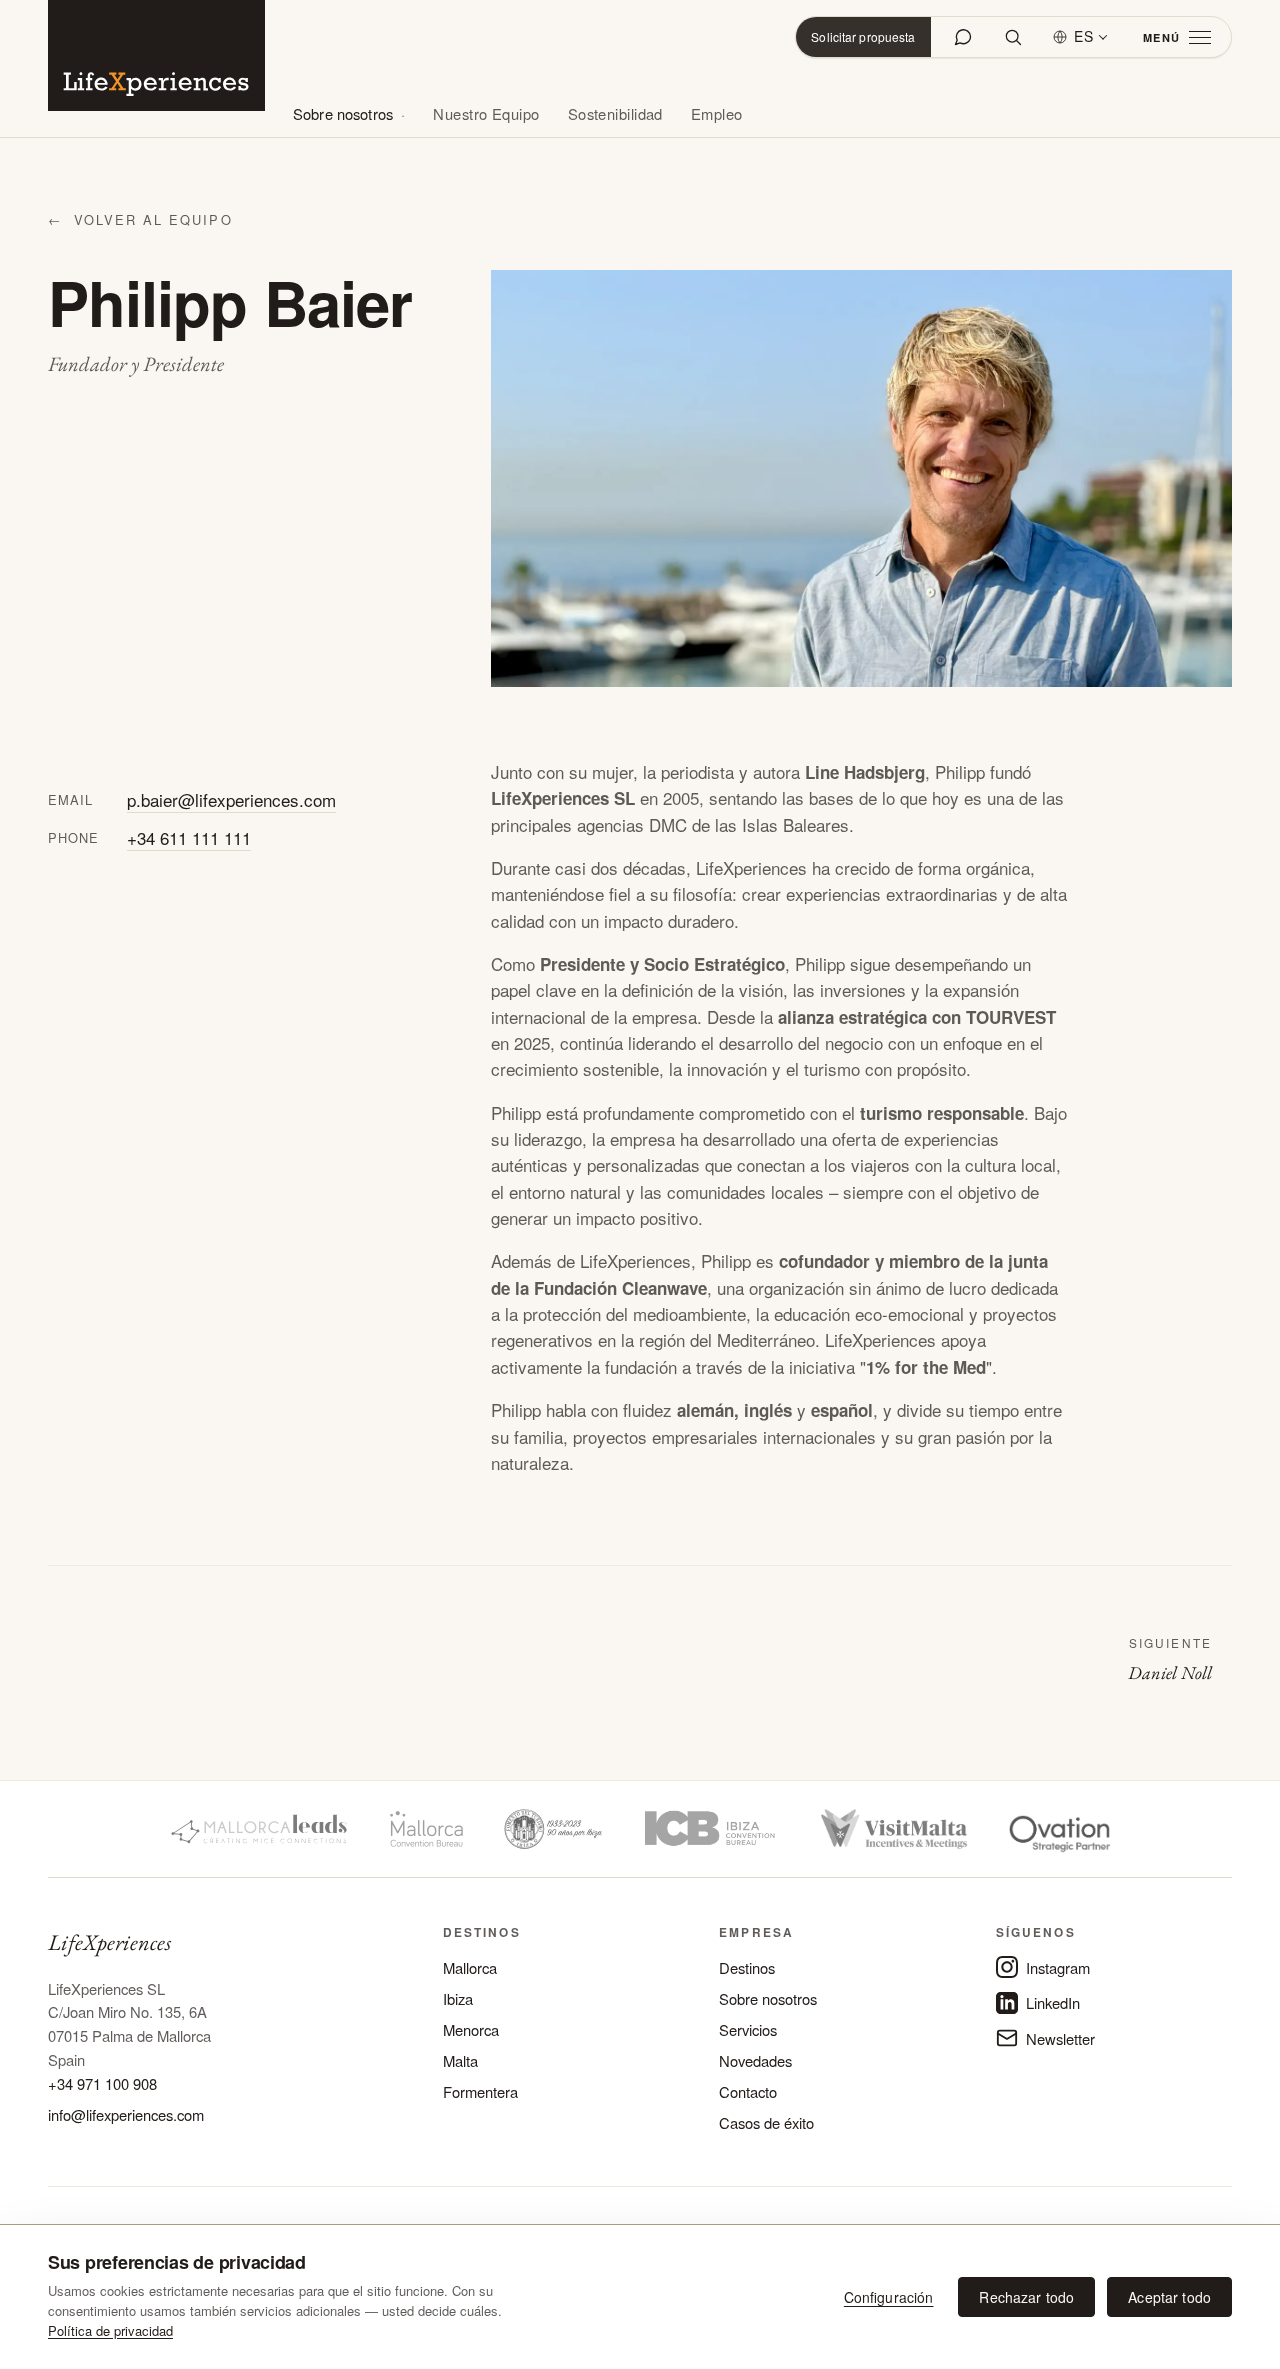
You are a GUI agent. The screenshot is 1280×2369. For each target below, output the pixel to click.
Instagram (1058, 1967)
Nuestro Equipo (486, 113)
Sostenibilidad (615, 113)
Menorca (471, 2029)
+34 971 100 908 (102, 2083)
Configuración (889, 2297)
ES (1084, 36)
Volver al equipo (140, 219)
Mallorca (470, 1967)
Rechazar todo (1026, 2297)
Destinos (747, 1967)
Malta (460, 2060)
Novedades (755, 2060)
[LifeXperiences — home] (156, 55)
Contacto (748, 2091)
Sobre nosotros (343, 113)
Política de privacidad (110, 2330)
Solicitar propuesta (863, 36)
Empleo (717, 113)
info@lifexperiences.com (126, 2114)
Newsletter (1060, 2038)
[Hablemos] (963, 37)
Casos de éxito (766, 2122)
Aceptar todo (1169, 2297)
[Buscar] (1013, 37)
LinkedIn (1053, 2002)
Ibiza (458, 1998)
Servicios (748, 2029)
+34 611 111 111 (189, 837)
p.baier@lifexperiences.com (231, 799)
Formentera (480, 2091)
